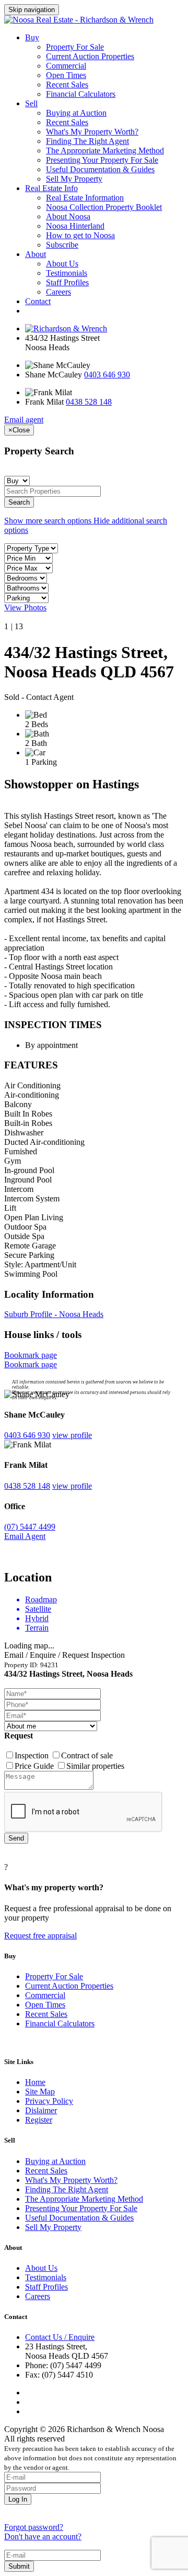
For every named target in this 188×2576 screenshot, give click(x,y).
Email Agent (25, 1536)
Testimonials (67, 273)
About (36, 254)
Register (39, 2120)
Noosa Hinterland (75, 226)
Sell (31, 103)
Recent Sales (67, 85)
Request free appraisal (40, 1936)
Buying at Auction (76, 113)
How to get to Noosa (80, 235)
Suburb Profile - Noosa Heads (54, 1314)
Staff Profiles (67, 282)
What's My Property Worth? (92, 132)
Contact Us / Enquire (60, 2337)
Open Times (66, 75)
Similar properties (95, 1766)
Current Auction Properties (90, 56)
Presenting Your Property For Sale (102, 160)
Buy (32, 37)
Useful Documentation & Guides (100, 169)
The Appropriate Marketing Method (105, 150)
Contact (38, 301)
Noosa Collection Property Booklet (104, 207)
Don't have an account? (43, 2536)
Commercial (66, 66)
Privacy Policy (49, 2101)
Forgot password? (34, 2527)
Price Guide (35, 1766)
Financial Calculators (81, 94)
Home (35, 2082)
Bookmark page (31, 1355)
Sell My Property (74, 179)
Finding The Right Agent (87, 141)
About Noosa (68, 216)
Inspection (33, 1755)
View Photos (25, 607)
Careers (58, 292)
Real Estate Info (51, 188)
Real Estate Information (85, 198)
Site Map (40, 2092)
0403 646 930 (107, 375)
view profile (72, 1435)
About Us (62, 264)
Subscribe (62, 245)
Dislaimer (41, 2110)
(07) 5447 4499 (30, 1527)
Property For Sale (75, 47)
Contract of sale (87, 1755)
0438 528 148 (89, 402)
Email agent (24, 420)
